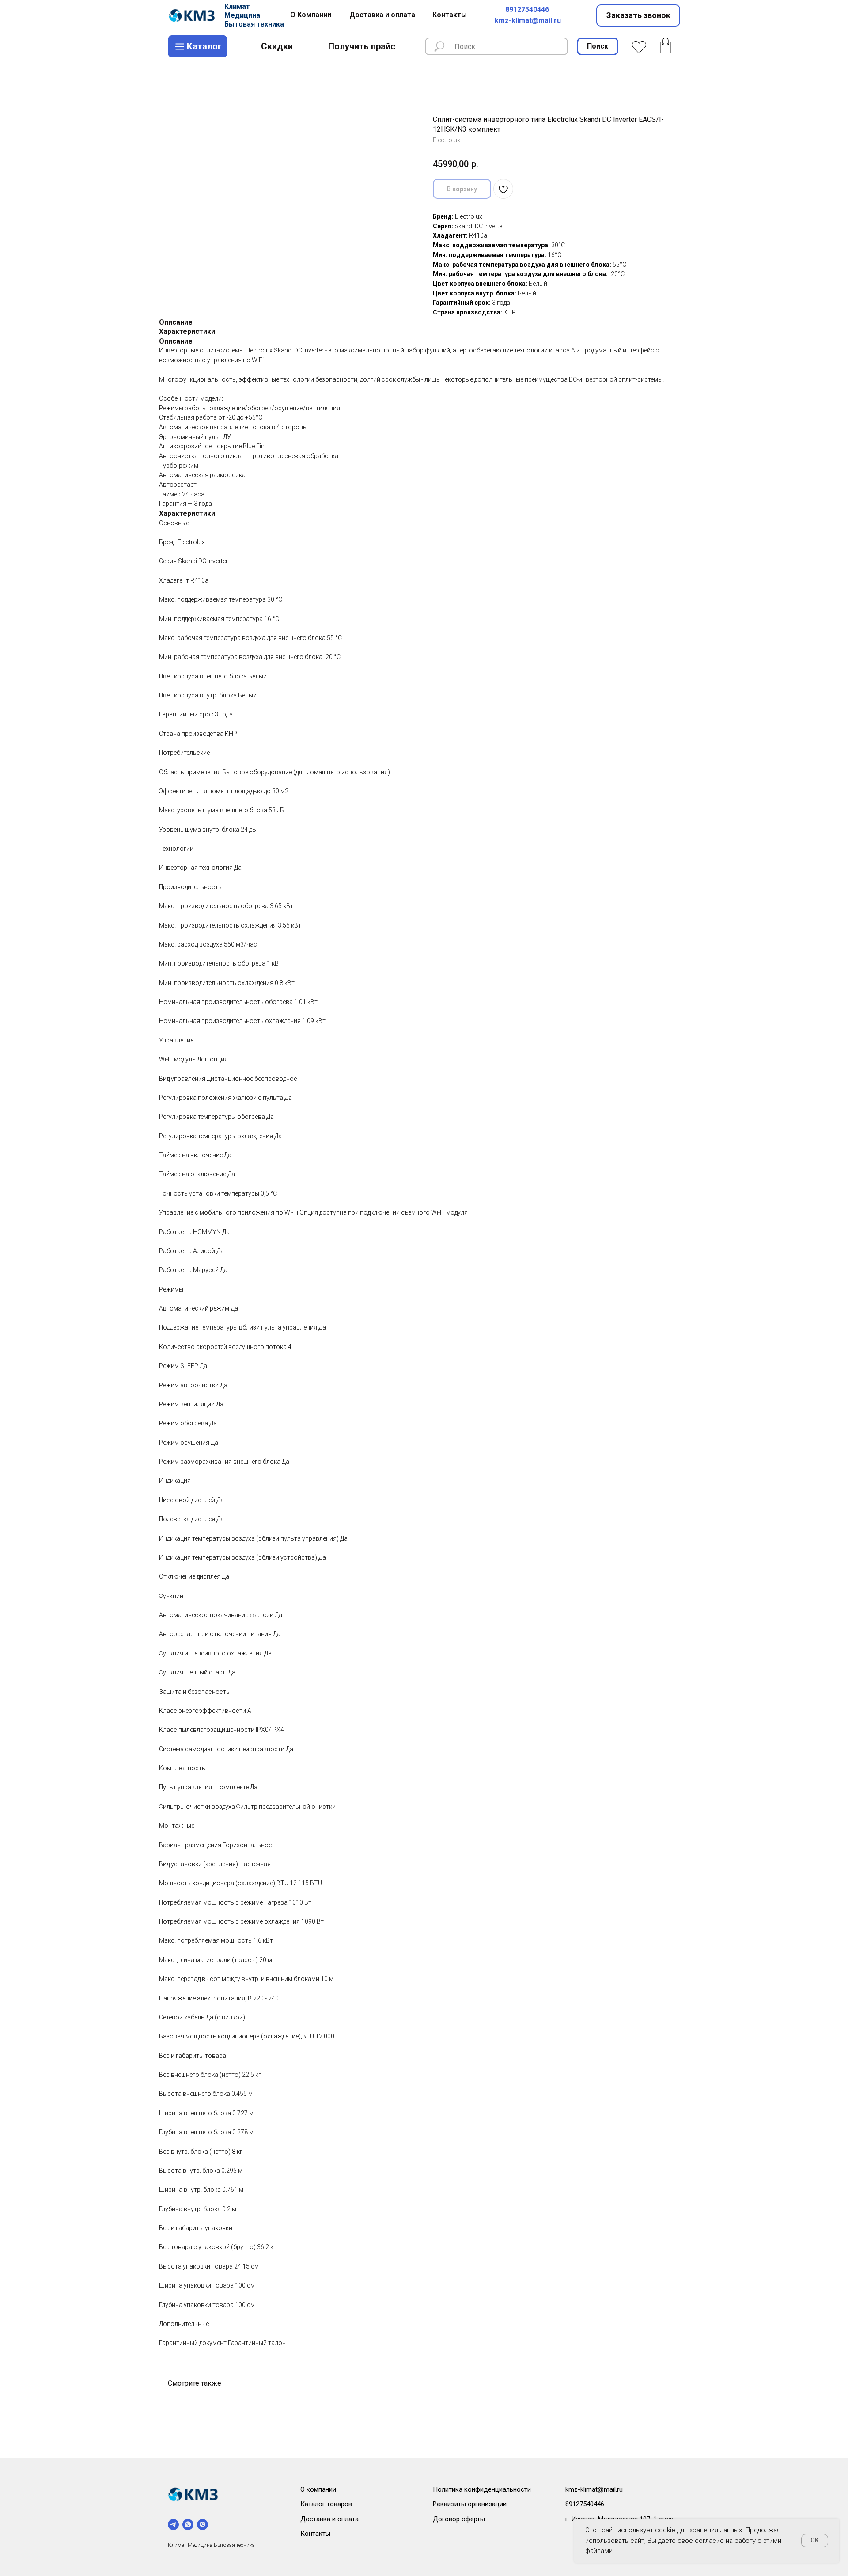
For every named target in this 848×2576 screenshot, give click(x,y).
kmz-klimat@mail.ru (528, 21)
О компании (318, 2489)
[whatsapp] (188, 2525)
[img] (193, 15)
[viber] (203, 2525)
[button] (638, 15)
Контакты (315, 2534)
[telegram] (173, 2525)
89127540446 (527, 9)
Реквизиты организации (470, 2504)
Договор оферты (459, 2519)
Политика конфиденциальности (482, 2489)
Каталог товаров (326, 2504)
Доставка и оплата (329, 2519)
